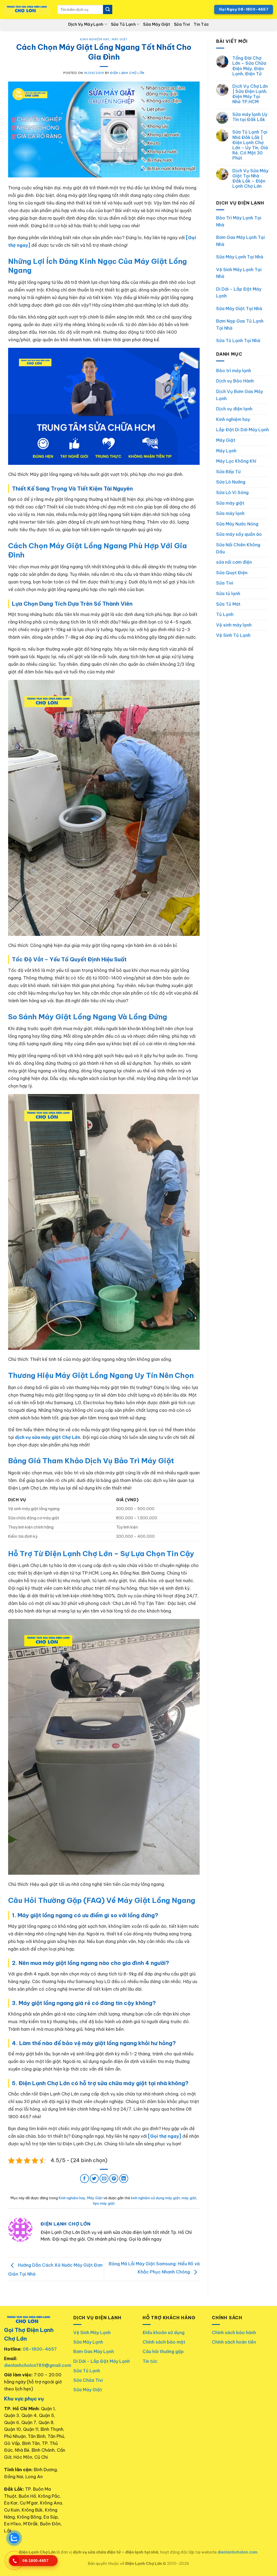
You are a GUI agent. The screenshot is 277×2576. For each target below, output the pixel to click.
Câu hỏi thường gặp (163, 2351)
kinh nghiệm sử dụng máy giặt (155, 2198)
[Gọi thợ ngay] (165, 2136)
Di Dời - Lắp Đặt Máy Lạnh (102, 2361)
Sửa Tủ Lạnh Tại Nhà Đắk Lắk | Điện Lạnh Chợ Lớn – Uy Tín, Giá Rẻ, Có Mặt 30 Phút (250, 145)
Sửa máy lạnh (230, 513)
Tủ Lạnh (225, 614)
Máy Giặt (120, 39)
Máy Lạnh (226, 451)
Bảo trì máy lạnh (234, 371)
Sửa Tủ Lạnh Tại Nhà (238, 340)
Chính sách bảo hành (234, 2332)
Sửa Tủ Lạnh (123, 24)
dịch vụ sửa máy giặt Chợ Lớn (48, 1437)
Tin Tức (201, 24)
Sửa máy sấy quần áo (239, 534)
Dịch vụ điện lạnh (234, 409)
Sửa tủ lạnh (228, 593)
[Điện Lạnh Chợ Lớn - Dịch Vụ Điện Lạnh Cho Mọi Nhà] (27, 10)
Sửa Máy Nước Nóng (237, 524)
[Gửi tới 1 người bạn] (104, 2178)
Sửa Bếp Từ (228, 472)
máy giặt (189, 2198)
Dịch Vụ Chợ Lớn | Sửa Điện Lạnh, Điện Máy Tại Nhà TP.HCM (250, 94)
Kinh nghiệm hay (95, 39)
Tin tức (150, 2361)
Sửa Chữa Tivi (88, 2380)
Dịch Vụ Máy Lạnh (86, 24)
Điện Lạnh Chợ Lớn (127, 73)
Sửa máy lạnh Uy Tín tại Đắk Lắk (250, 117)
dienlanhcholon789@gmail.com (38, 2365)
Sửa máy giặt (230, 503)
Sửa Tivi (182, 24)
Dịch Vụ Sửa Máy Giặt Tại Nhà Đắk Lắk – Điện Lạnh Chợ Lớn (250, 179)
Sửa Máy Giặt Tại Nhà (239, 309)
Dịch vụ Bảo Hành (235, 381)
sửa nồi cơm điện (234, 562)
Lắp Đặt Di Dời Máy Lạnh (243, 430)
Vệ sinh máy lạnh (234, 625)
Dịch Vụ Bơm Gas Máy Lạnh (240, 395)
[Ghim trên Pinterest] (114, 2178)
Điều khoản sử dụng (164, 2332)
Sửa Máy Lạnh (88, 2342)
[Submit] (108, 9)
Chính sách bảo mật (164, 2342)
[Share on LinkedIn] (124, 2178)
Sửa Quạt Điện (232, 573)
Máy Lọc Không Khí (236, 461)
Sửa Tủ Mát (228, 604)
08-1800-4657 (40, 2349)
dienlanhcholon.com (237, 2552)
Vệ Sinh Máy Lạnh (92, 2332)
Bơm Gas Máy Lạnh (94, 2351)
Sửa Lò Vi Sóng (232, 492)
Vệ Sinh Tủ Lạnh (233, 635)
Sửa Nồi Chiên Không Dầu (238, 548)
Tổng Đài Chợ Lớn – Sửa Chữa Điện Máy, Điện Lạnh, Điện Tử (249, 66)
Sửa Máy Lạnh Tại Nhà (240, 257)
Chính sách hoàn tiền (234, 2342)
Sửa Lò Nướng (231, 482)
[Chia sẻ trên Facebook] (85, 2178)
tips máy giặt (104, 2203)
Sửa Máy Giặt (156, 24)
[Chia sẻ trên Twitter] (94, 2178)
